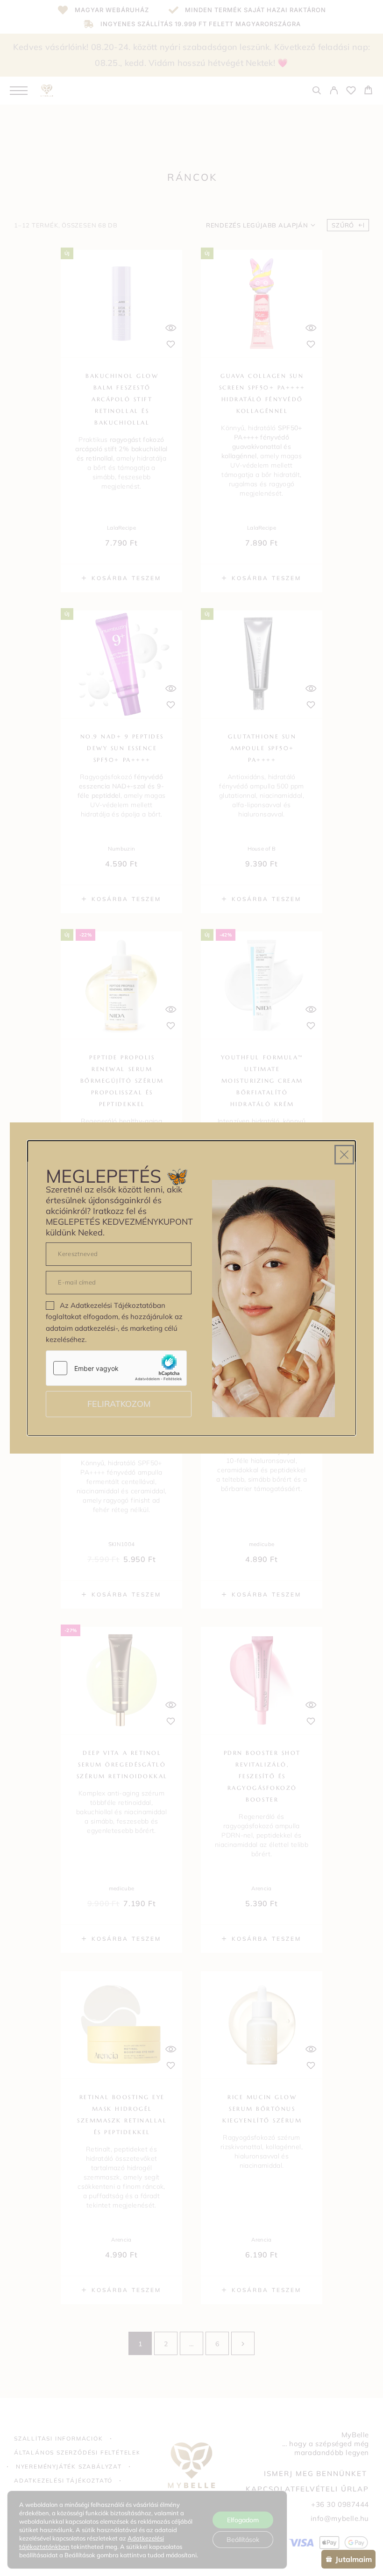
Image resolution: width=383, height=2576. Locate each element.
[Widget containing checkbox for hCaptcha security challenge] (116, 1368)
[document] (191, 1288)
